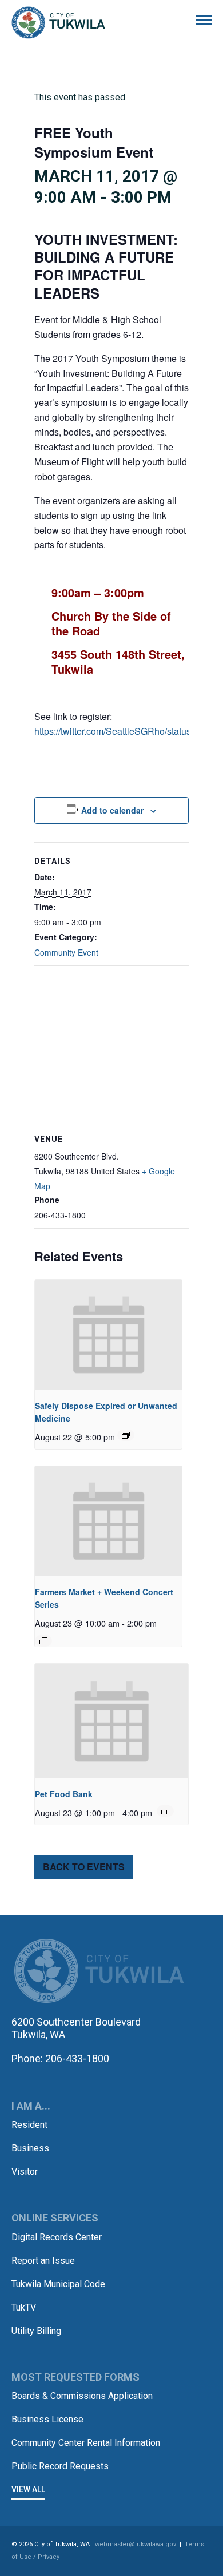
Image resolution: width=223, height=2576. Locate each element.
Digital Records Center (57, 2237)
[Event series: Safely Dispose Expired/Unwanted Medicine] (126, 1435)
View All (28, 2489)
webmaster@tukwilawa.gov (136, 2544)
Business (30, 2148)
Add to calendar (112, 810)
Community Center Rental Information (86, 2443)
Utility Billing (36, 2331)
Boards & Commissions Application (82, 2396)
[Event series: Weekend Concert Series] (43, 1641)
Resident (29, 2125)
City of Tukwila (58, 23)
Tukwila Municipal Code (58, 2284)
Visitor (25, 2172)
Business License (47, 2419)
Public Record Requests (60, 2466)
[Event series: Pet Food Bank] (165, 1811)
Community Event (66, 952)
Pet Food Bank (64, 1794)
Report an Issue (43, 2261)
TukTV (24, 2307)
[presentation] (108, 1335)
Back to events (84, 1867)
